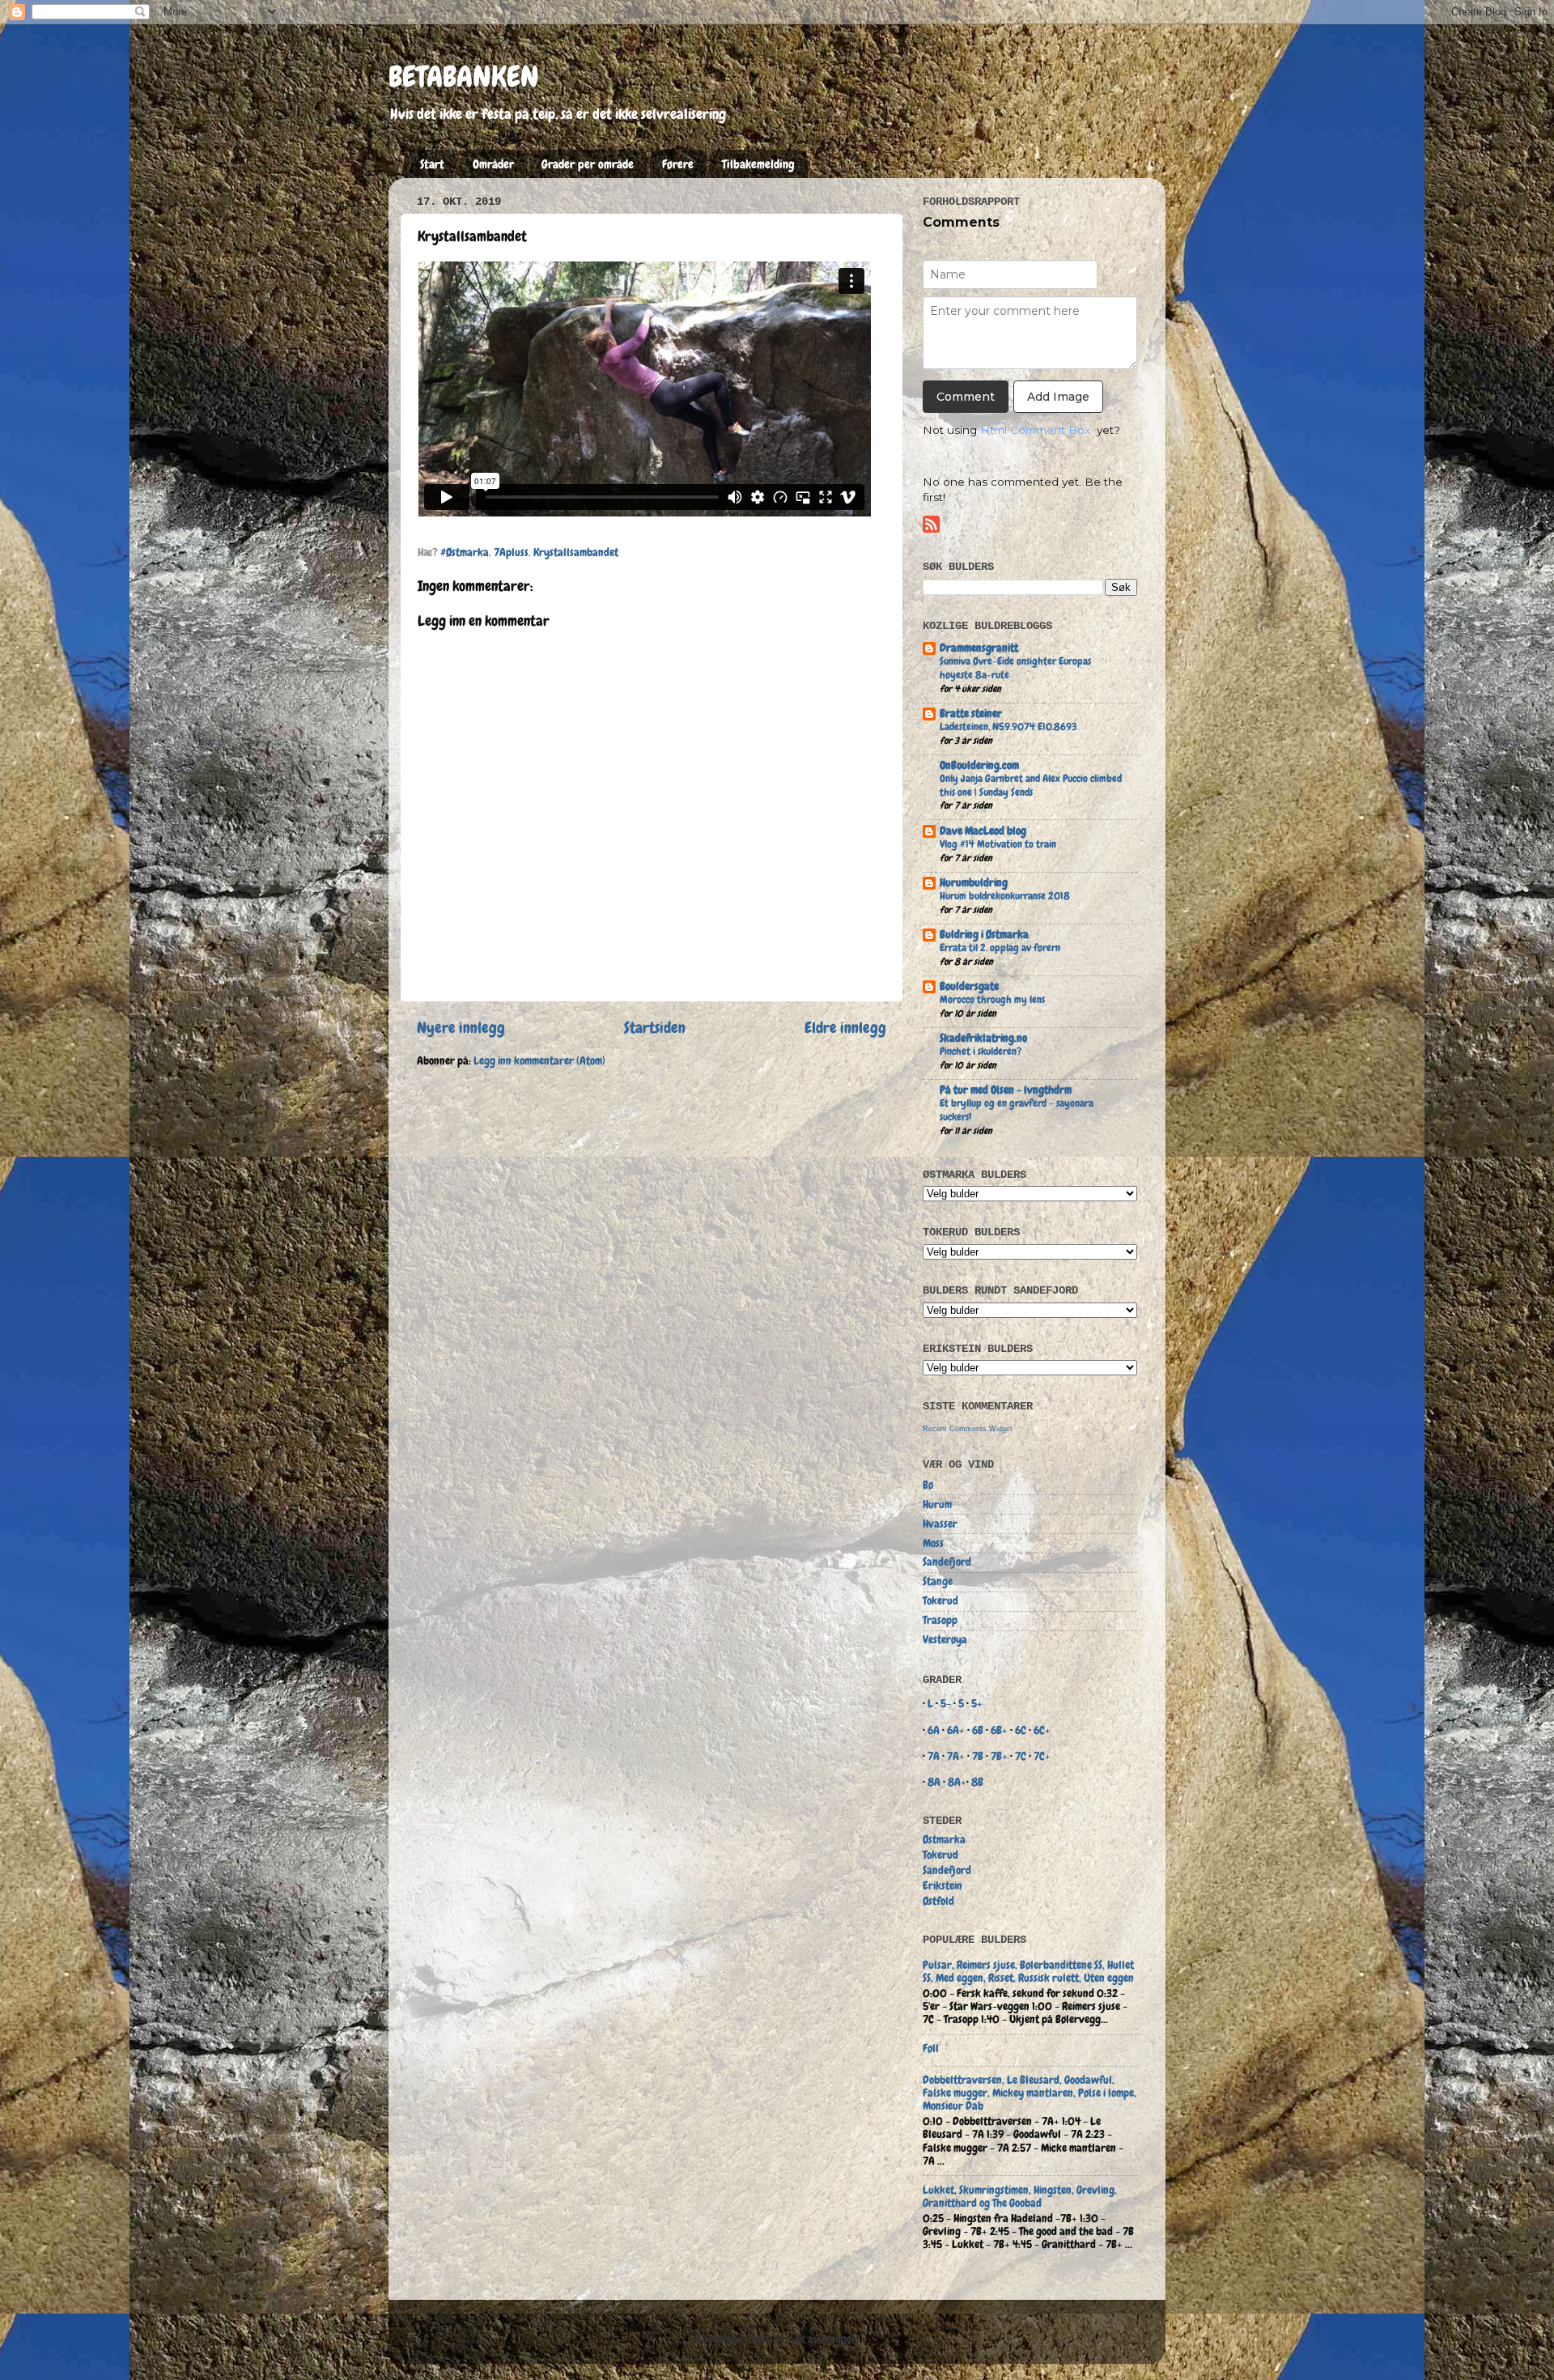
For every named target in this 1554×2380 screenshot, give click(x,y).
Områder (493, 164)
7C (1021, 1756)
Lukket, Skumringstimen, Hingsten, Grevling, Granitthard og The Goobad (1020, 2197)
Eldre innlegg (845, 1028)
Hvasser (940, 1524)
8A (934, 1782)
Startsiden (655, 1028)
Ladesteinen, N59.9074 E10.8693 (1008, 727)
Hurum (937, 1504)
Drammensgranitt (979, 648)
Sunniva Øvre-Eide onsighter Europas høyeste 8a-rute (1015, 668)
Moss (933, 1543)
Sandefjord (947, 1562)
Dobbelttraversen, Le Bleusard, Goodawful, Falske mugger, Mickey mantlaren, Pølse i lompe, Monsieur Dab (1030, 2093)
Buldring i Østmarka (984, 935)
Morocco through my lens (992, 999)
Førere (678, 164)
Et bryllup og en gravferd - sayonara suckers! (1017, 1110)
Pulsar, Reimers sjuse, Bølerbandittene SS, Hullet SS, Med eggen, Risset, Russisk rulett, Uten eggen (1028, 1972)
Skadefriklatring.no (983, 1038)
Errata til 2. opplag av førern (1000, 948)
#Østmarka (465, 552)
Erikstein (943, 1886)
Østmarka (944, 1840)
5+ (977, 1704)
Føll (931, 2048)
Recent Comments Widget (968, 1429)
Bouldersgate (969, 986)
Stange (938, 1581)
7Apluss (511, 552)
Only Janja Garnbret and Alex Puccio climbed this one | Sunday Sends (1031, 785)
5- (946, 1704)
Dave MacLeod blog (983, 831)
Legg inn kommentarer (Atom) (539, 1061)
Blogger (839, 2339)
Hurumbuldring (974, 883)
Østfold (938, 1901)
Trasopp (940, 1620)
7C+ (1042, 1756)
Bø (928, 1485)
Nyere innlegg (461, 1028)
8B (977, 1782)
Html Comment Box (1035, 430)
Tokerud (940, 1601)
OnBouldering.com (979, 765)
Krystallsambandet (576, 552)
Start (432, 164)
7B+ (999, 1756)
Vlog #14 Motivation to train (998, 844)
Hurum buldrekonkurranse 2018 (1005, 896)
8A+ (957, 1782)
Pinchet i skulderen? (981, 1051)
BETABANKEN (464, 77)
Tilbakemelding (758, 164)
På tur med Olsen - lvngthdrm (1006, 1090)
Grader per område (588, 164)
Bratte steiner (971, 714)
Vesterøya (945, 1640)
